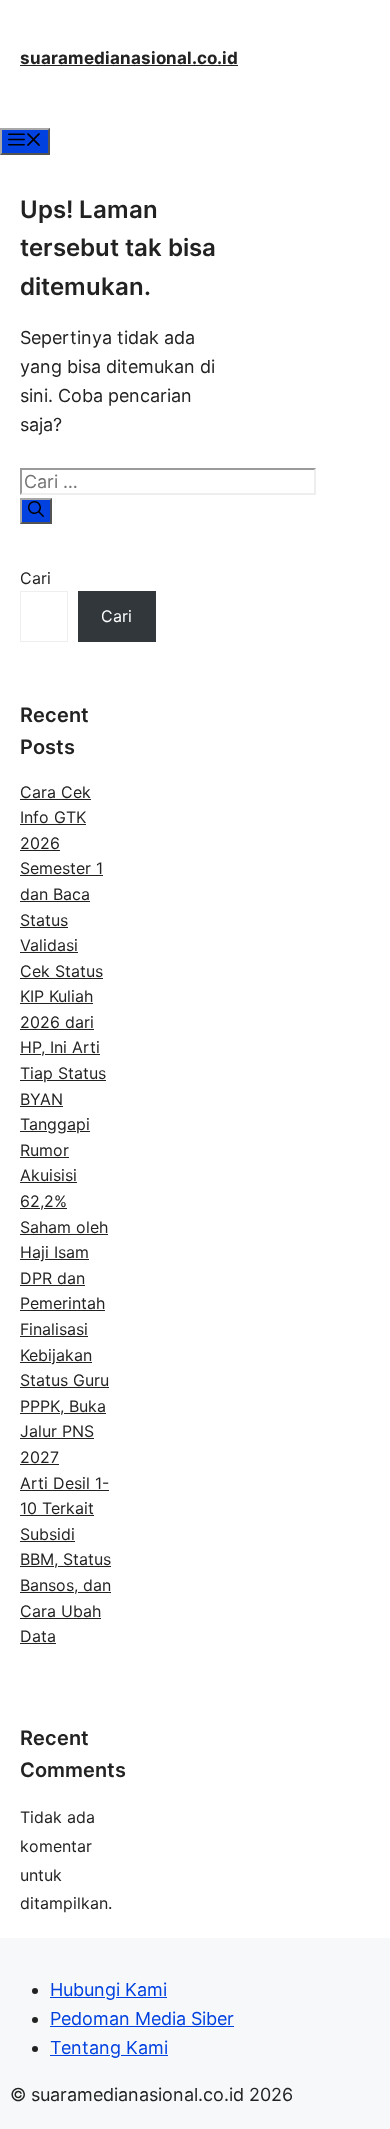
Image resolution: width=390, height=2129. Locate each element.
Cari (35, 578)
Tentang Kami (109, 2047)
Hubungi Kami (108, 1989)
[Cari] (36, 511)
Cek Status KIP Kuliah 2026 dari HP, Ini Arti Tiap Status (63, 1022)
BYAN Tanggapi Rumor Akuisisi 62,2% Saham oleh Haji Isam (64, 1176)
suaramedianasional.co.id (129, 58)
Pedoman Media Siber (142, 2018)
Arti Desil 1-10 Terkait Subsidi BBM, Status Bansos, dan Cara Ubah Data (65, 1560)
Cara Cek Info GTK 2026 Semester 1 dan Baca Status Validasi (61, 869)
